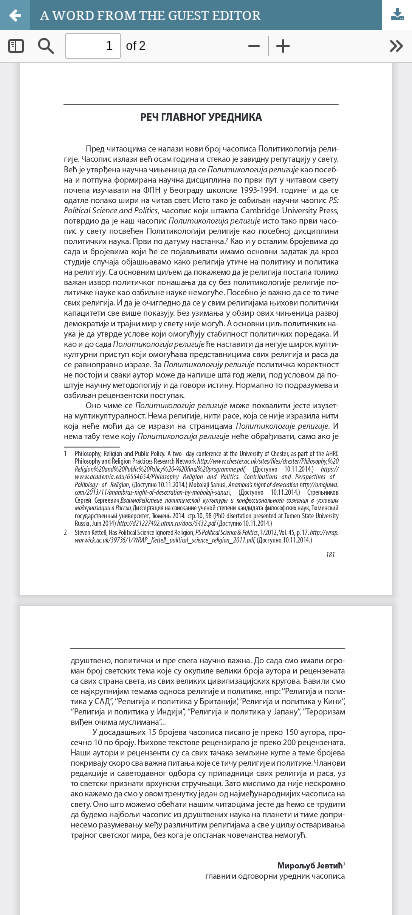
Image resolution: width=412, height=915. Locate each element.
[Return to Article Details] (15, 15)
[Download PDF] (397, 15)
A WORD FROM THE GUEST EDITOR (150, 15)
